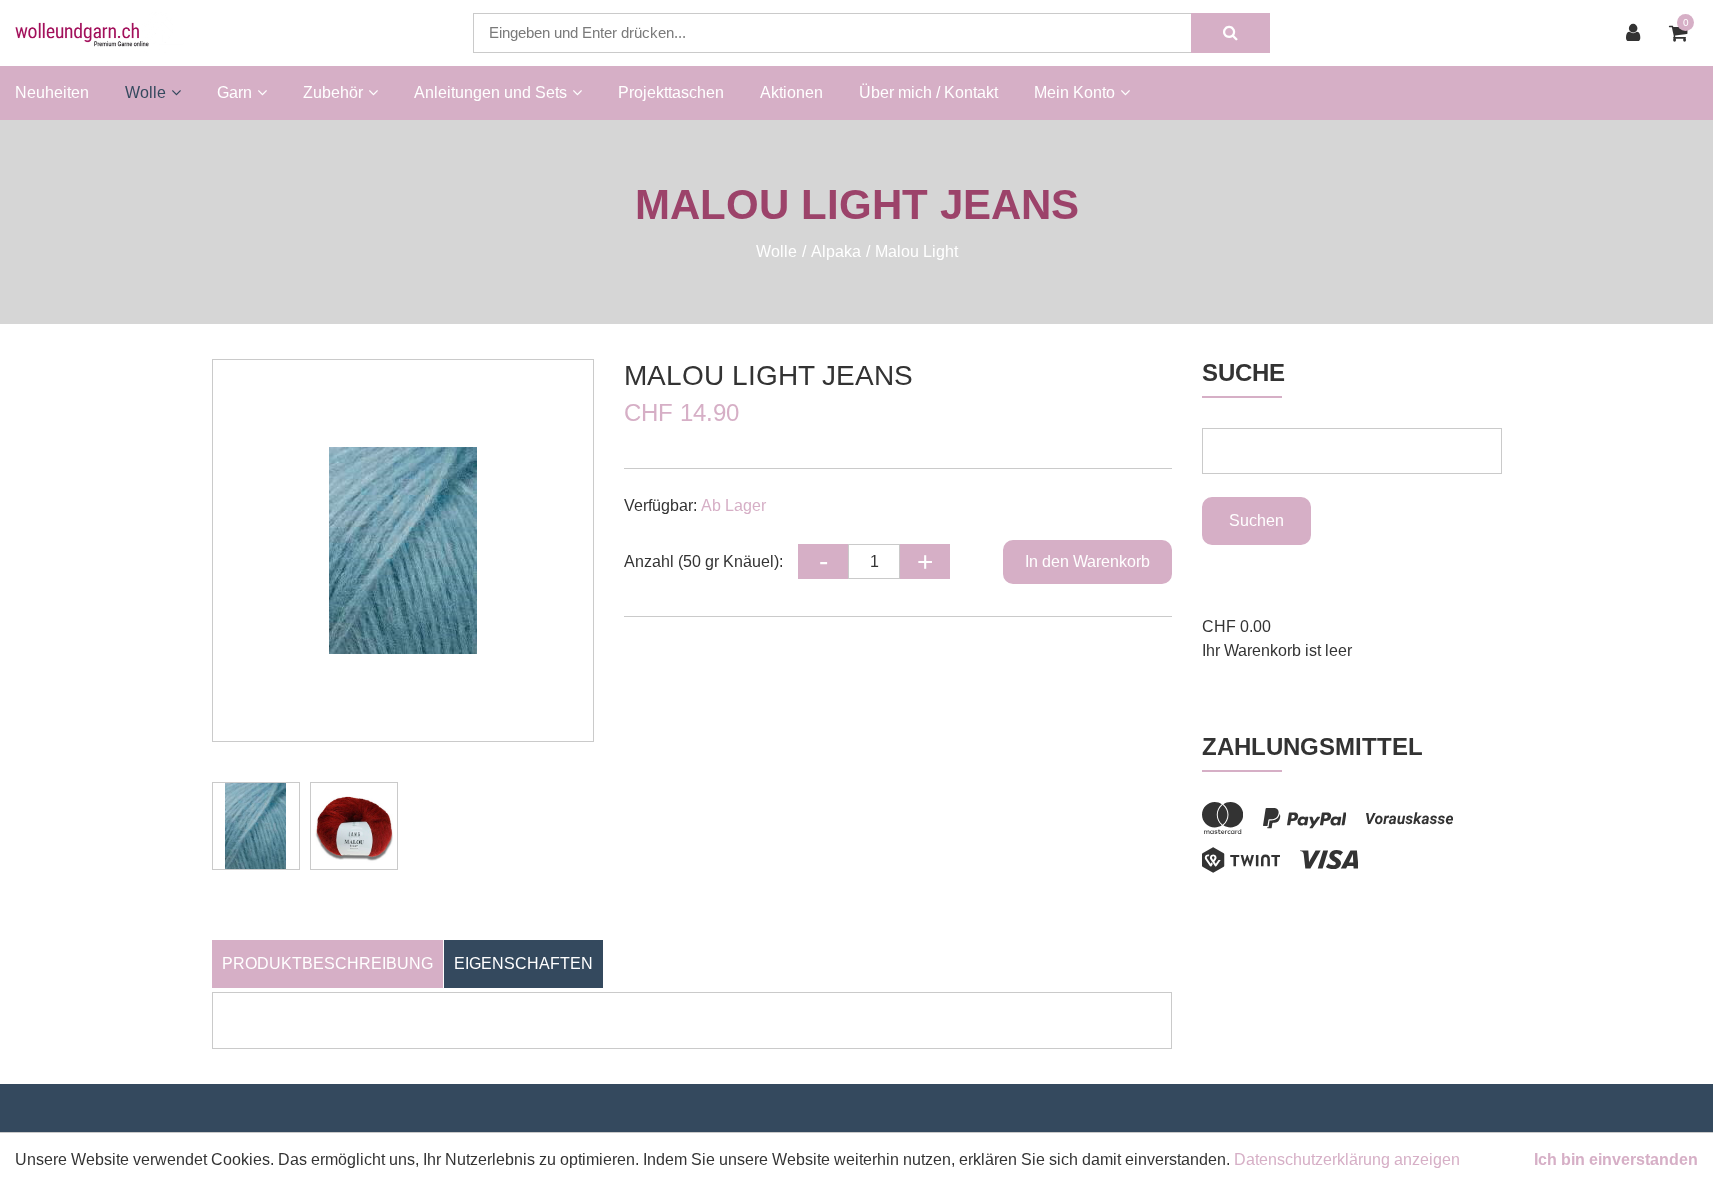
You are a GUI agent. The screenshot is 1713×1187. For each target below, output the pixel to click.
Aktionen (791, 92)
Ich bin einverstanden (1616, 1159)
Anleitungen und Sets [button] (490, 92)
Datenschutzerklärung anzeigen (1347, 1159)
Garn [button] (234, 92)
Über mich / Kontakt (928, 92)
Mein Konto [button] (1074, 92)
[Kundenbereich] (1638, 33)
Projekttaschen (671, 92)
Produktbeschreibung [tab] (327, 963)
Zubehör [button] (333, 92)
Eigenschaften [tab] (523, 963)
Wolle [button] (145, 92)
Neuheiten (52, 92)
